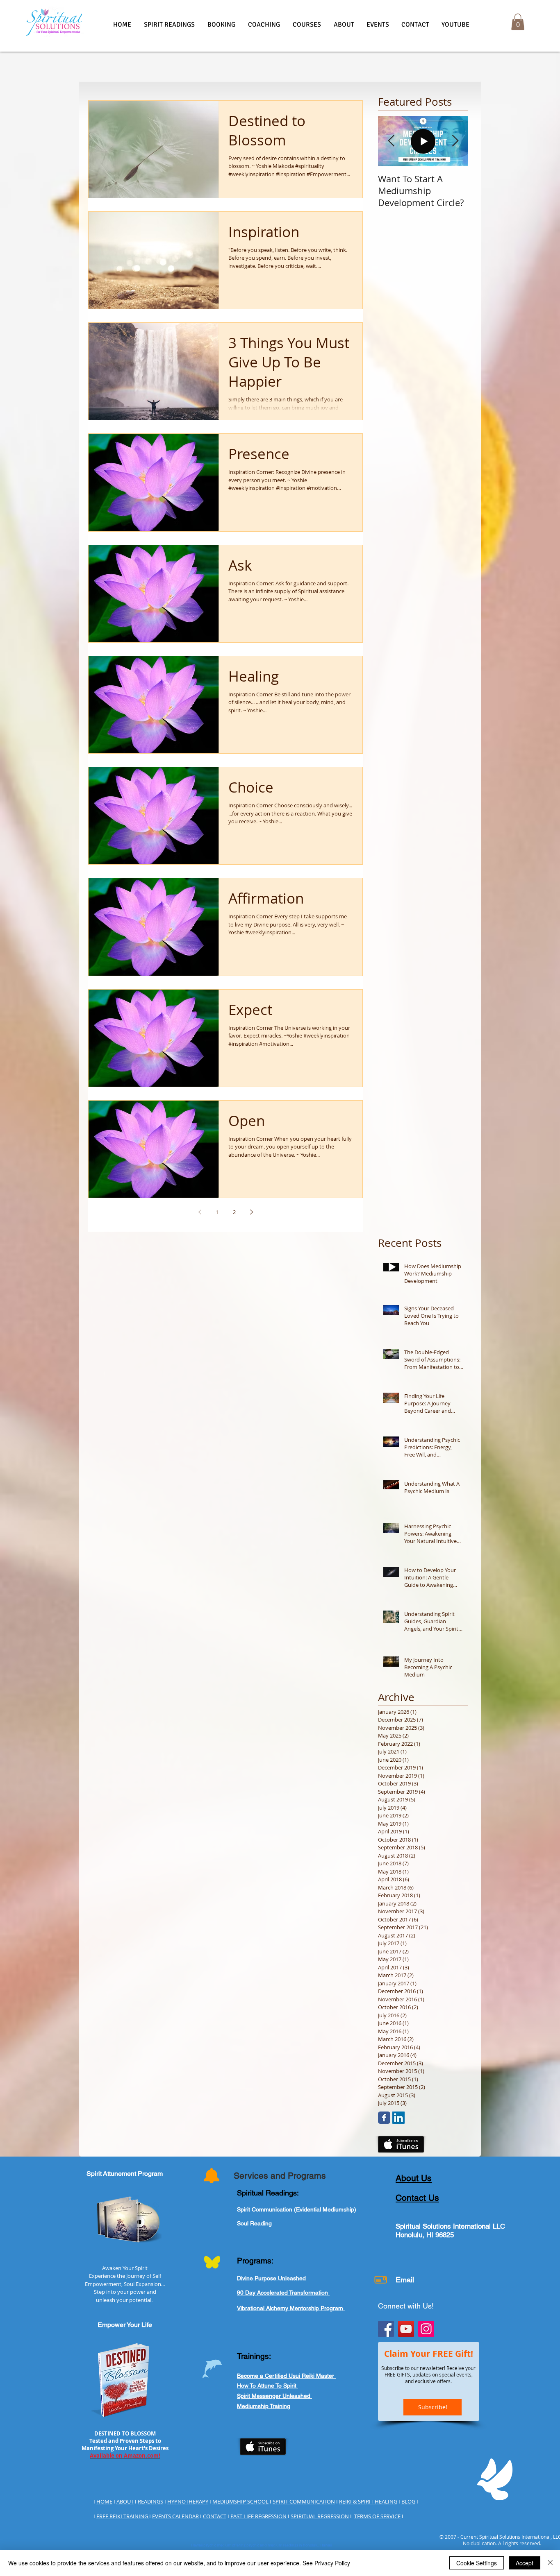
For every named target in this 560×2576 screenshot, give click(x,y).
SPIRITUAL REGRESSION (320, 2516)
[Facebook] (386, 2329)
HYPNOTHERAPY (188, 2501)
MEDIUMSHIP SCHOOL (240, 2501)
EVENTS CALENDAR (175, 2516)
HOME (104, 2501)
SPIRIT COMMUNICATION (304, 2501)
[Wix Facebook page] (384, 2118)
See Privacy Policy (326, 2563)
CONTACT (215, 2516)
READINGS (150, 2501)
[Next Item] (455, 141)
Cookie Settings (477, 2563)
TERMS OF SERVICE (377, 2516)
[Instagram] (426, 2329)
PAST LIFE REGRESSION (258, 2516)
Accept (525, 2563)
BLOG (408, 2501)
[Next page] (251, 1212)
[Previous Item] (391, 141)
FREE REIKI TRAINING (123, 2516)
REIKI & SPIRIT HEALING (368, 2501)
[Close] (550, 2563)
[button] (169, 25)
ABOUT (125, 2501)
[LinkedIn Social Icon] (398, 2118)
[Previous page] (200, 1212)
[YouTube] (406, 2329)
